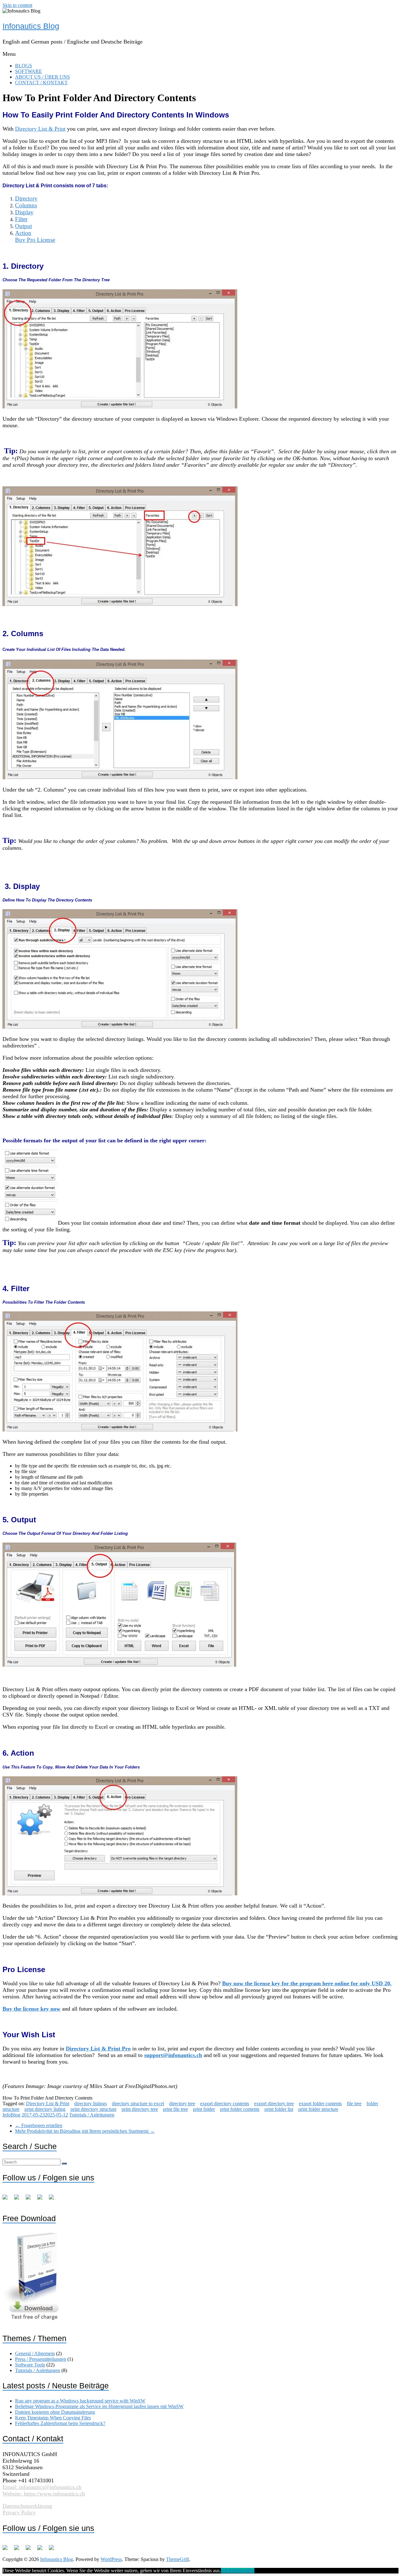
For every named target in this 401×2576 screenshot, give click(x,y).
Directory (26, 198)
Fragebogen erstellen (39, 2125)
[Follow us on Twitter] (19, 2199)
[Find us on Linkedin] (31, 2199)
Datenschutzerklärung (27, 2506)
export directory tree (274, 2103)
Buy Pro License (35, 240)
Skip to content (17, 5)
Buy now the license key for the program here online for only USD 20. (307, 1983)
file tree (354, 2103)
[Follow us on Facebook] (8, 2199)
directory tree (182, 2103)
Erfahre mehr (241, 2571)
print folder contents (240, 2109)
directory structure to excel (138, 2103)
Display (24, 212)
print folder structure (318, 2109)
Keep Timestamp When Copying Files (53, 2418)
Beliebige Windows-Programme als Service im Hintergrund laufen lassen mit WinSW (99, 2406)
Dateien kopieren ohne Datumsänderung (55, 2412)
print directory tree (140, 2109)
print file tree (175, 2109)
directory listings (91, 2103)
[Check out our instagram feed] (54, 2199)
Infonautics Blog (31, 26)
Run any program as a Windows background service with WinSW (80, 2401)
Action (23, 233)
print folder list (279, 2109)
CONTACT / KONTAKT (41, 83)
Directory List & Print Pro (98, 2049)
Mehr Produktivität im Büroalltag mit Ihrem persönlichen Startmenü (85, 2131)
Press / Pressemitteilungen (41, 2359)
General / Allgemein (35, 2353)
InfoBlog (11, 2115)
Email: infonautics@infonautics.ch (42, 2487)
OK (225, 2571)
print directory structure (94, 2109)
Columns (26, 205)
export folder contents (320, 2103)
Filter (21, 219)
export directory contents (225, 2103)
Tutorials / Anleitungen (92, 2115)
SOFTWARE (29, 71)
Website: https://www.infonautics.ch (44, 2494)
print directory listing (45, 2109)
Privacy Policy (19, 2512)
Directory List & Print (40, 129)
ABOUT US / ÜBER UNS (42, 77)
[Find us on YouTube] (42, 2199)
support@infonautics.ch (173, 2055)
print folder (204, 2109)
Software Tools (30, 2365)
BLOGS (23, 66)
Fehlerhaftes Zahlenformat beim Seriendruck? (60, 2423)
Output (23, 226)
